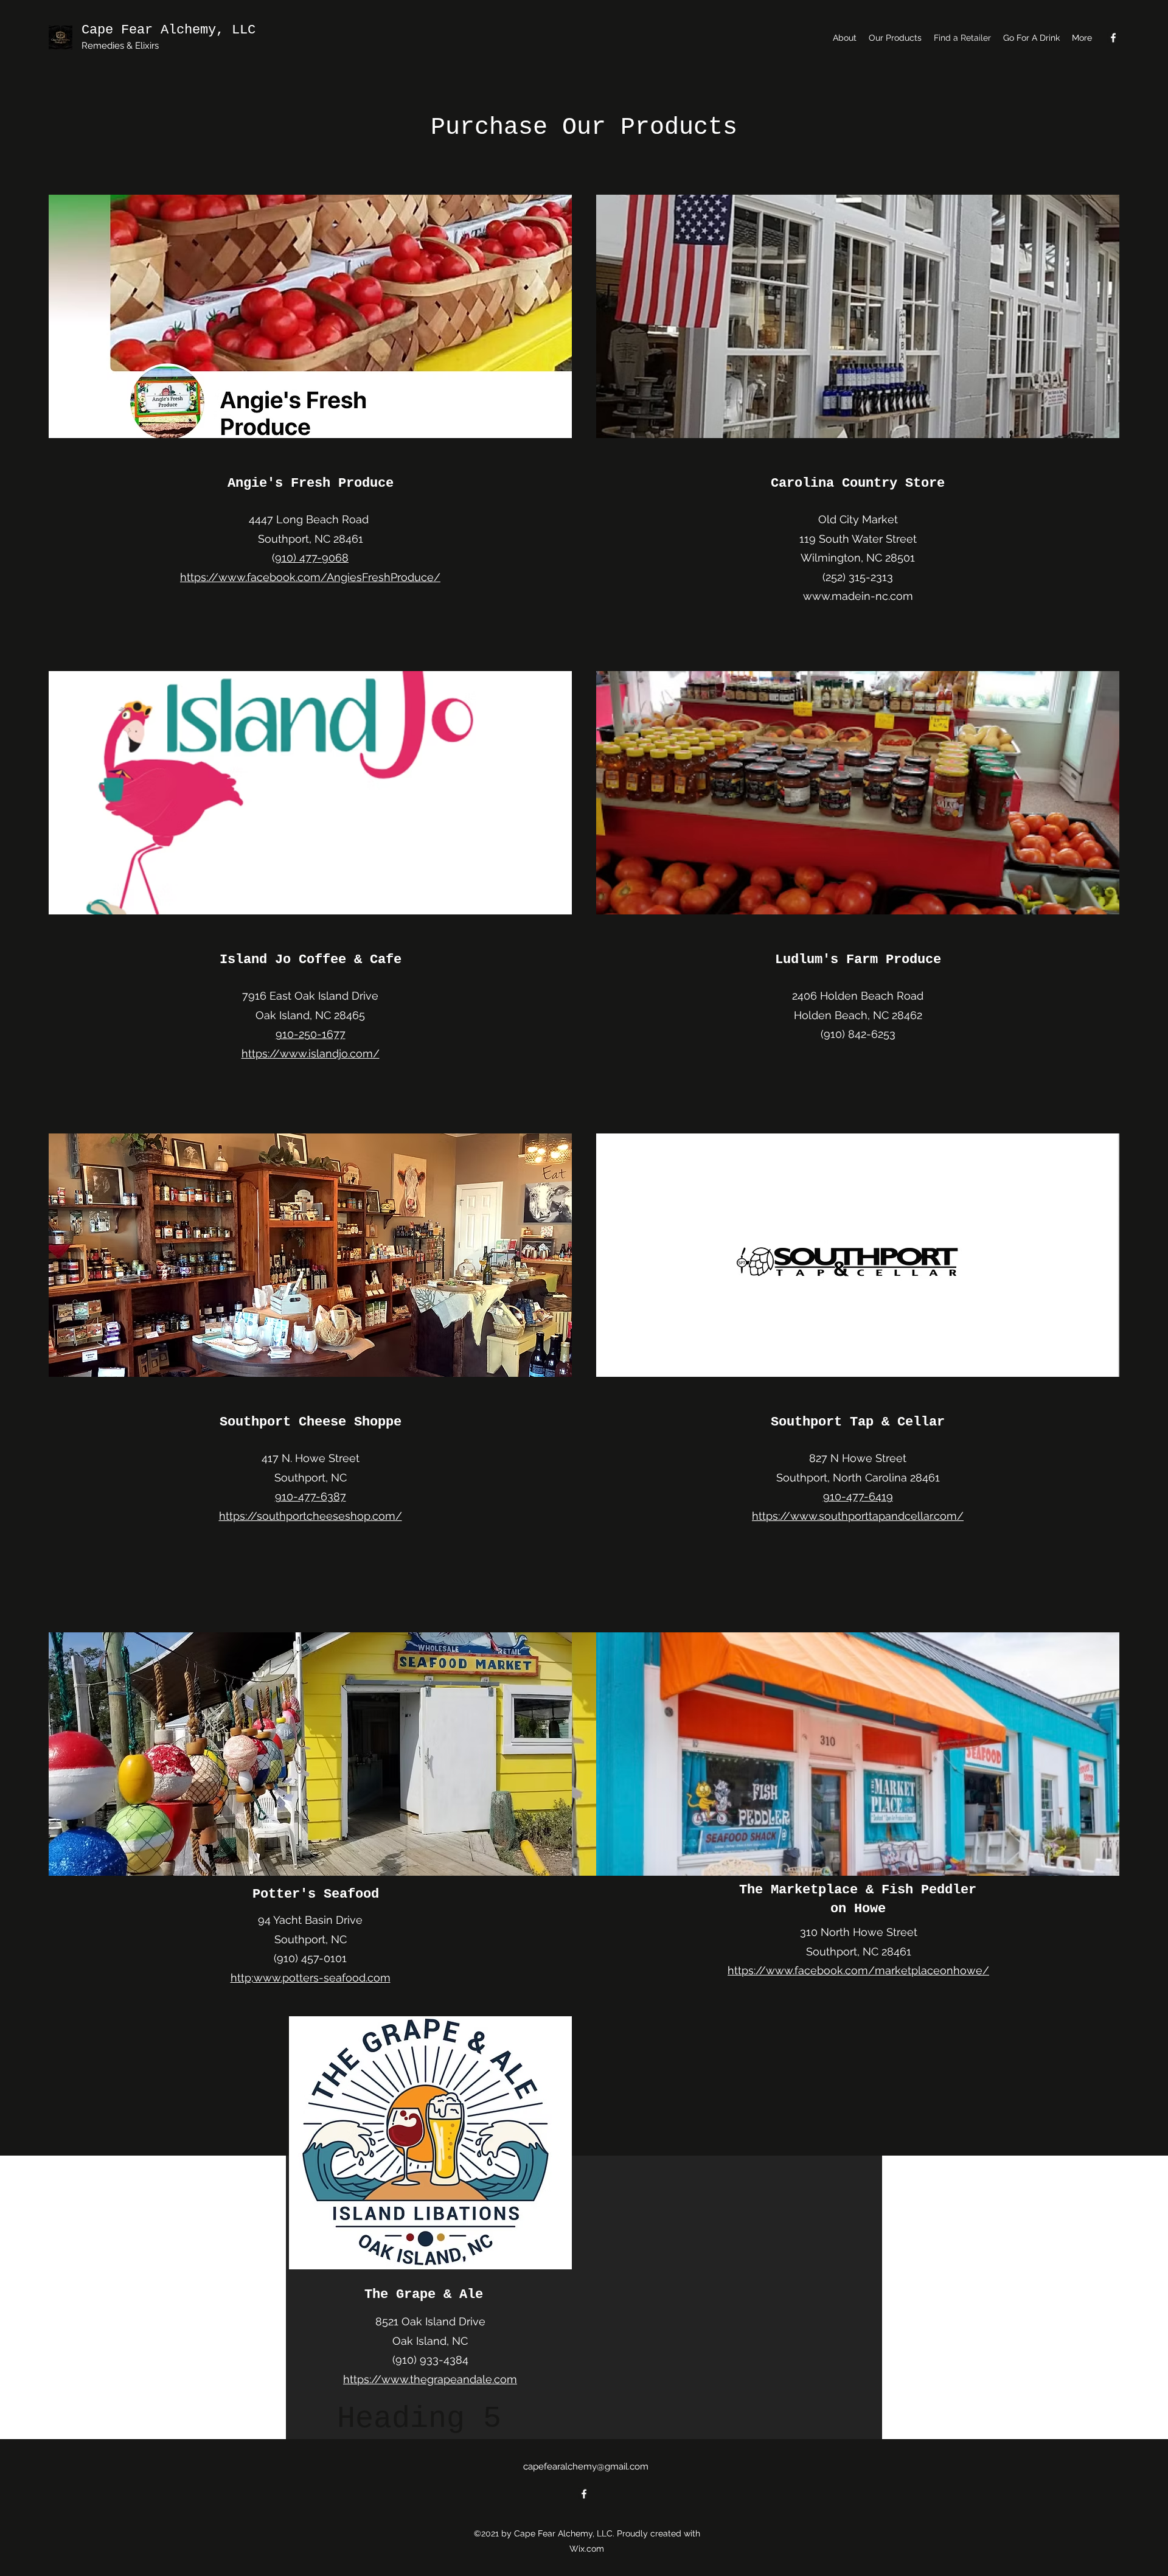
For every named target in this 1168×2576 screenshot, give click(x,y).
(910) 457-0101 (310, 1958)
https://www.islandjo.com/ (311, 1053)
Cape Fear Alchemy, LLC (169, 30)
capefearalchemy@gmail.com (586, 2466)
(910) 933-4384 (430, 2360)
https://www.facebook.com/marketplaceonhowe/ (858, 1970)
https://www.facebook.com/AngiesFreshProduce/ (310, 577)
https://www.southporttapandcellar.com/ (858, 1516)
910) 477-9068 (312, 558)
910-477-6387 (311, 1496)
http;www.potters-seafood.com (311, 1978)
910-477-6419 (858, 1496)
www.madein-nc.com (858, 596)
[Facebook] (1113, 38)
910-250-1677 (311, 1034)
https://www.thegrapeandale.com (430, 2379)
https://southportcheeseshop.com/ (311, 1516)
